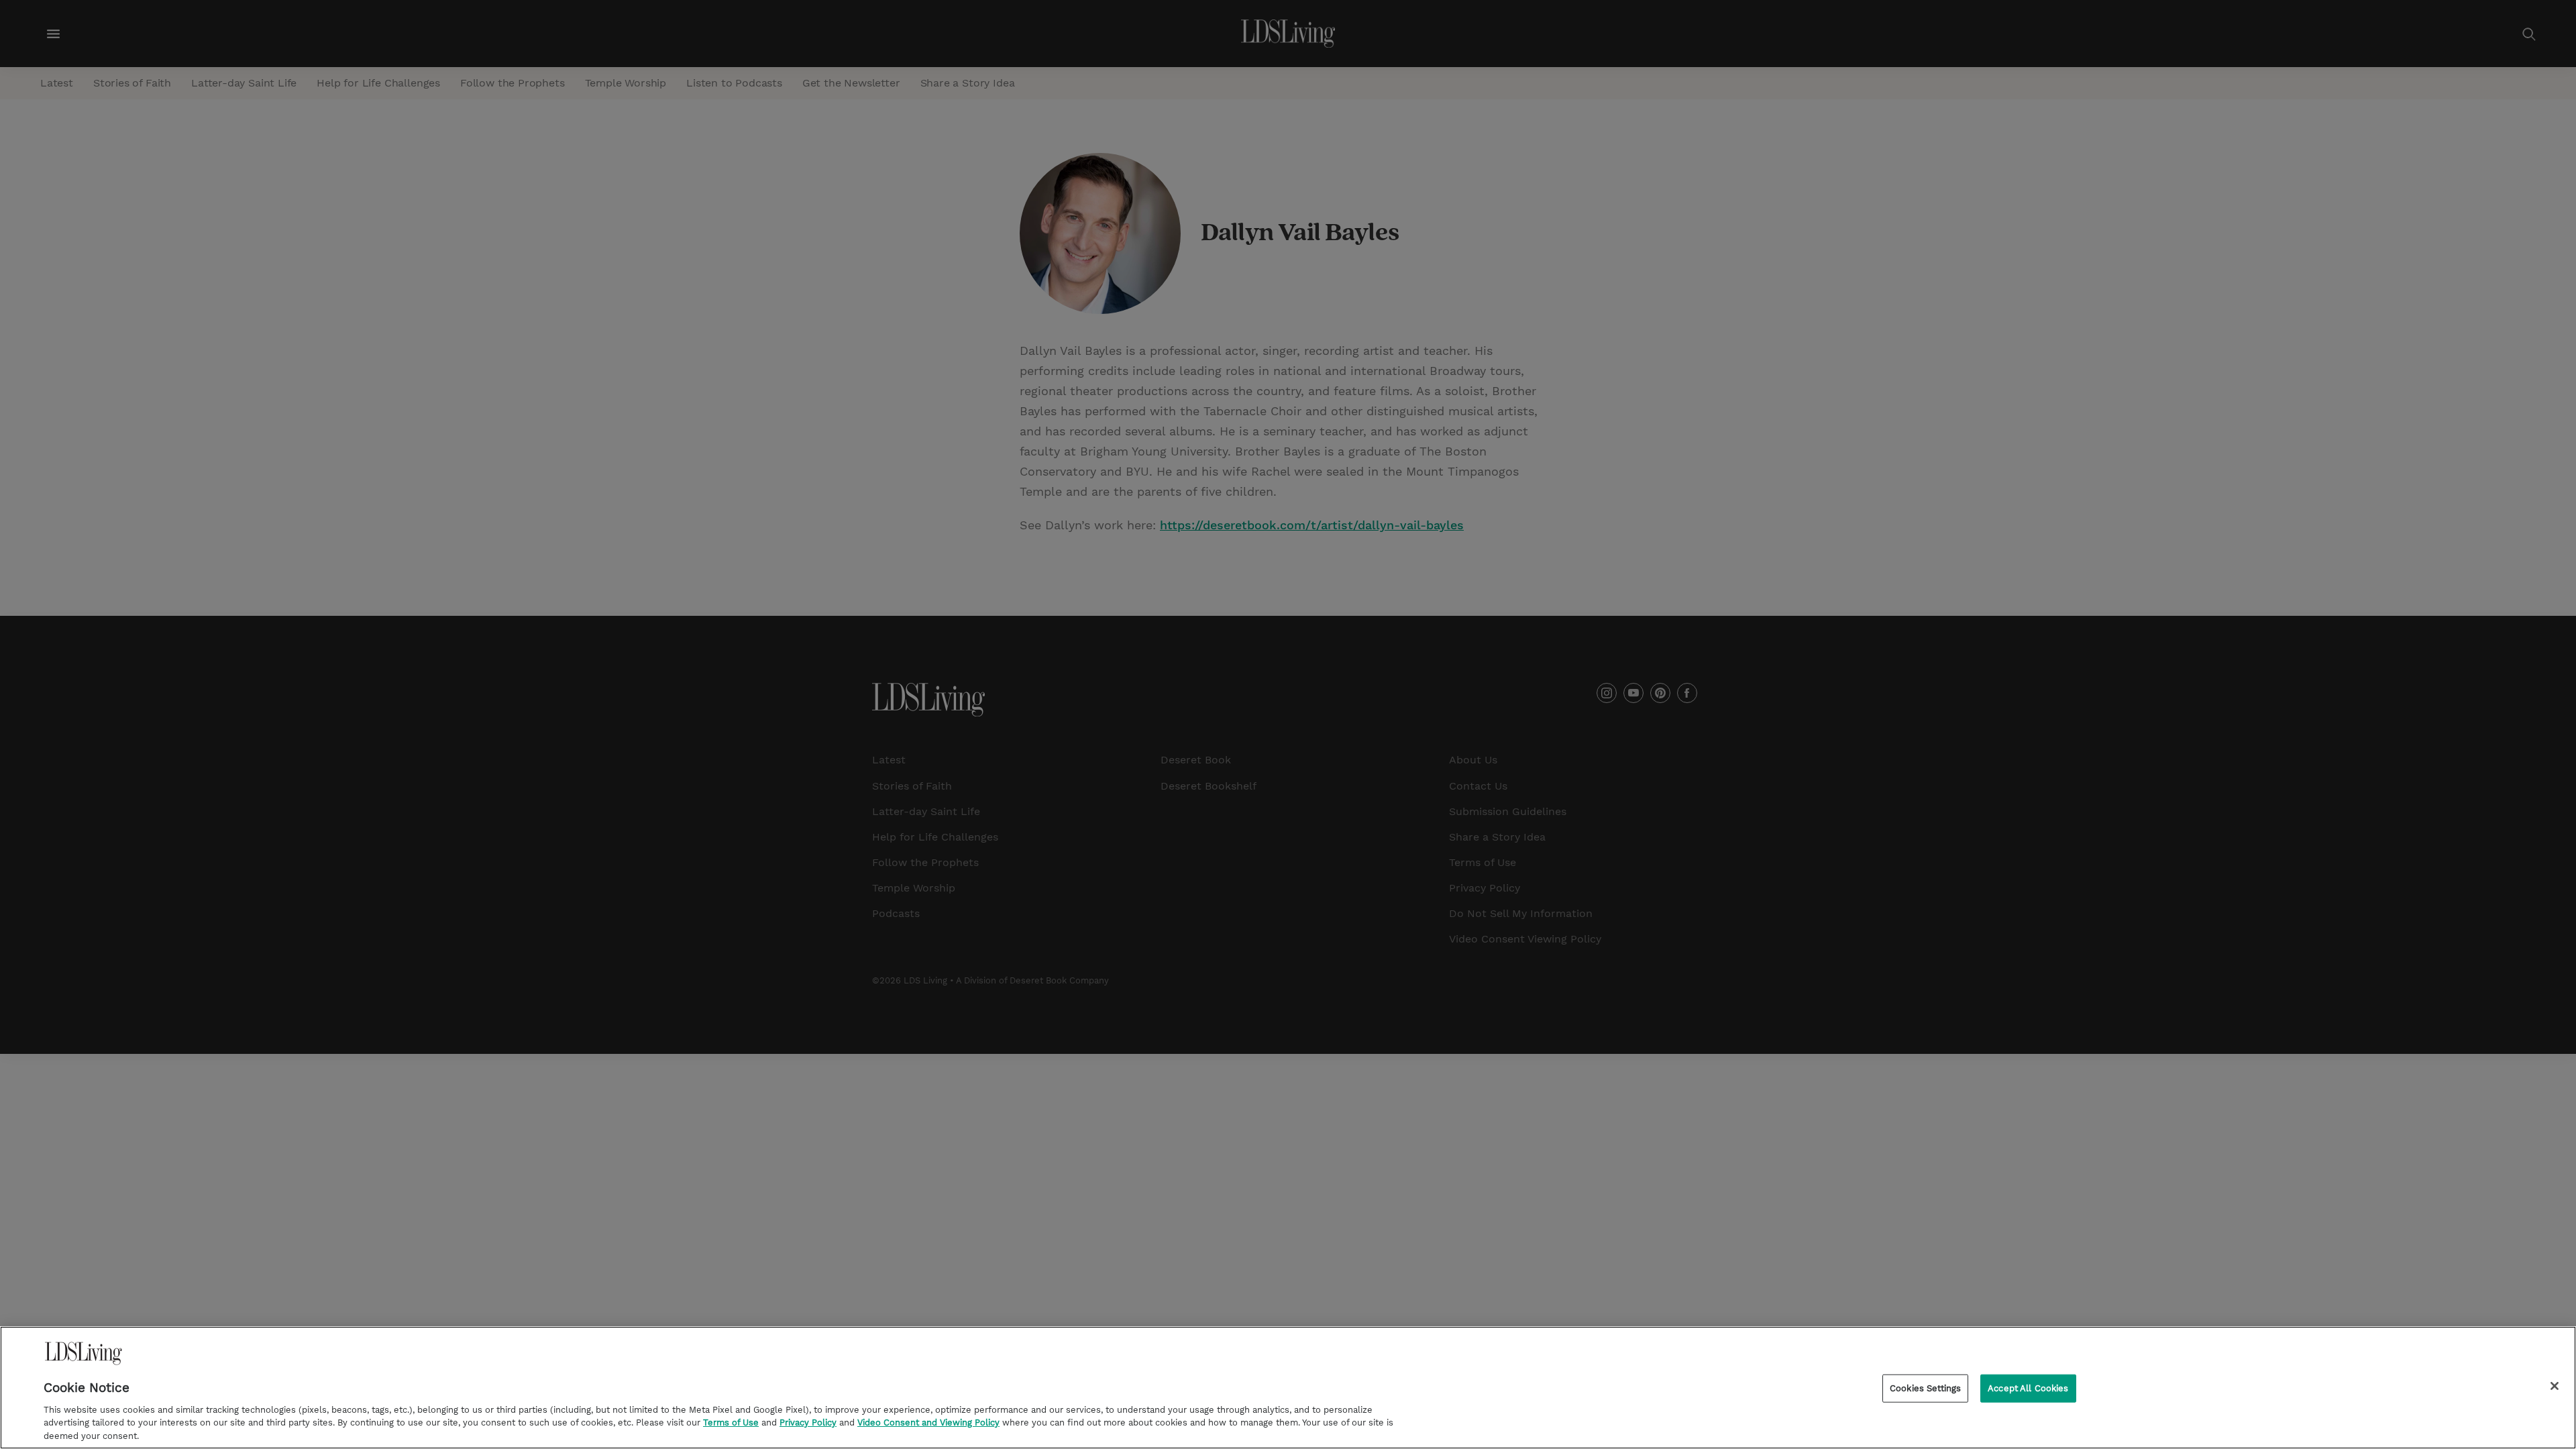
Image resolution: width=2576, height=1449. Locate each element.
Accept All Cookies (2028, 1388)
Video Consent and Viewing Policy (928, 1423)
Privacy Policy (808, 1423)
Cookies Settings (1925, 1388)
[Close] (2555, 1386)
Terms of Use (731, 1423)
